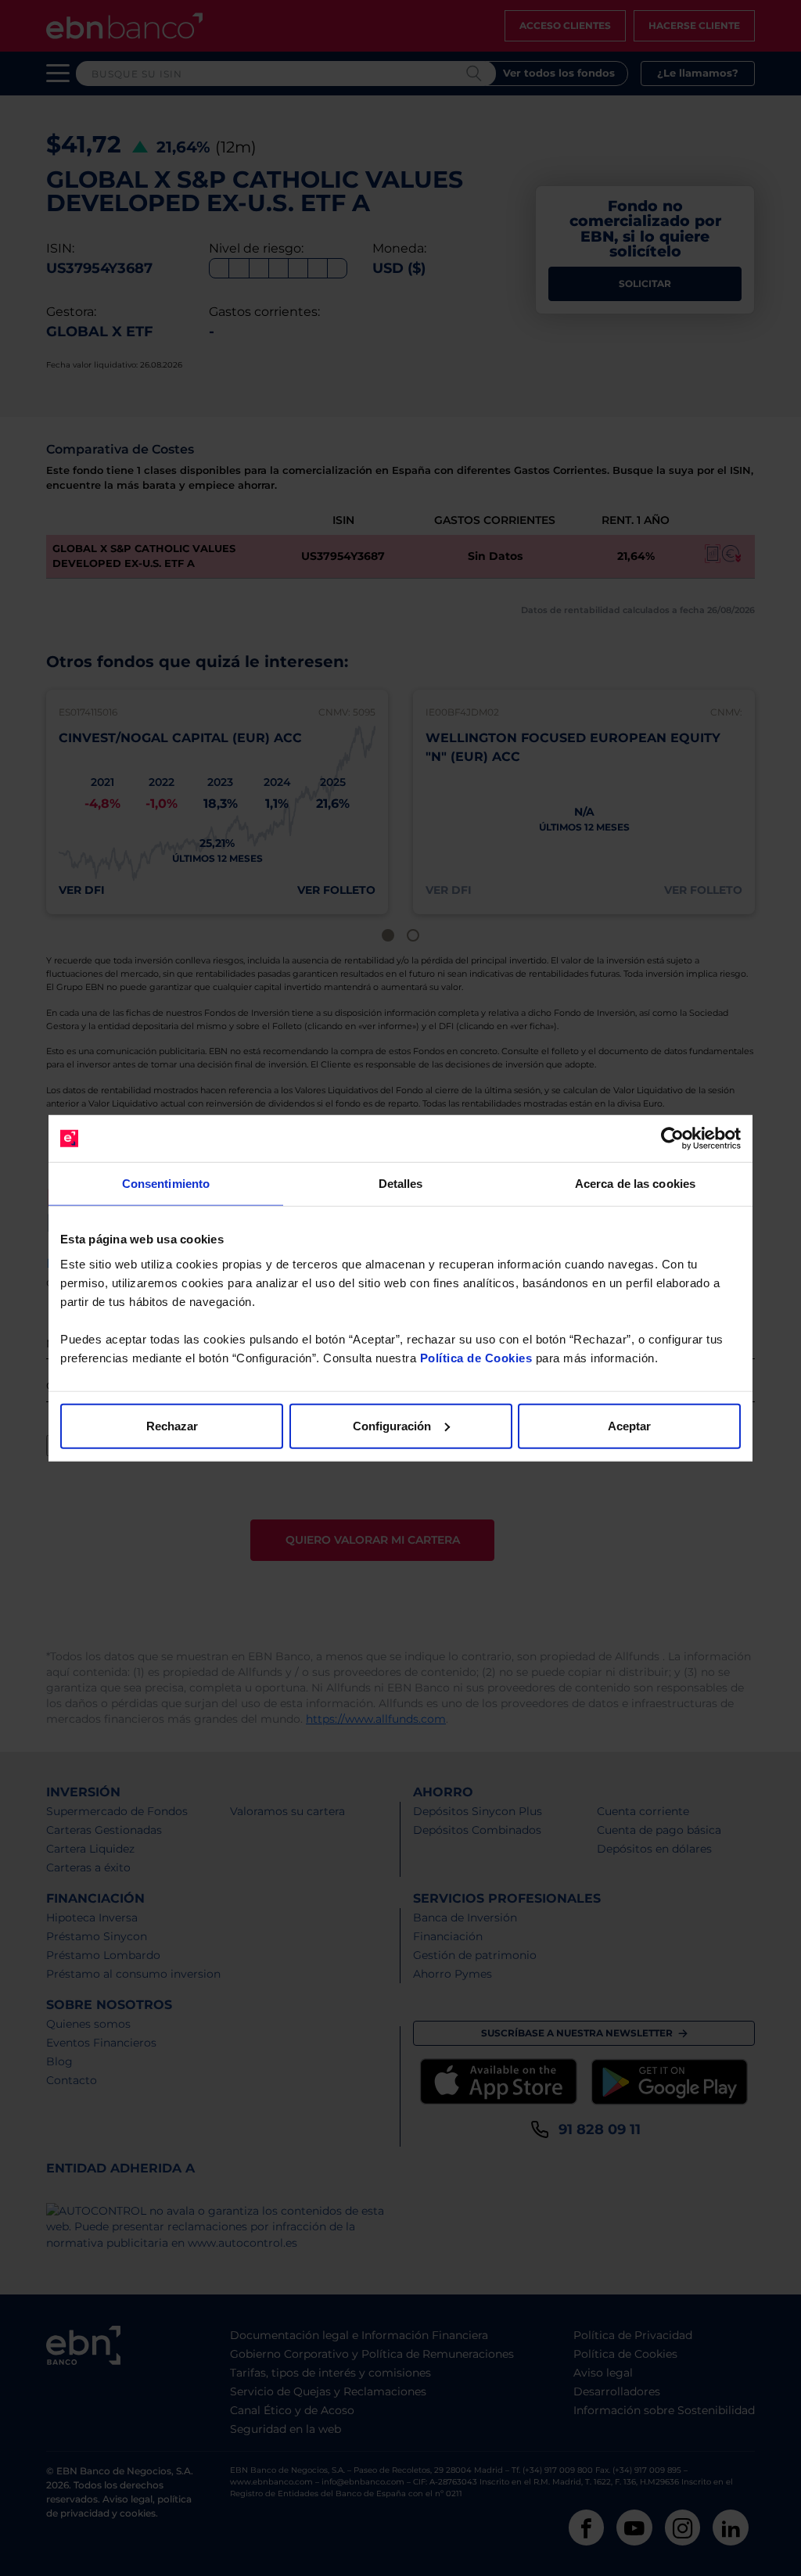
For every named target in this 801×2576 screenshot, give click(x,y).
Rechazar (172, 1425)
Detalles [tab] (401, 1184)
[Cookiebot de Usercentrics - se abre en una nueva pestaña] (672, 1139)
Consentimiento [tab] (166, 1184)
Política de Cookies (476, 1357)
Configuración (392, 1425)
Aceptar (629, 1425)
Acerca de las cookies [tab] (635, 1184)
